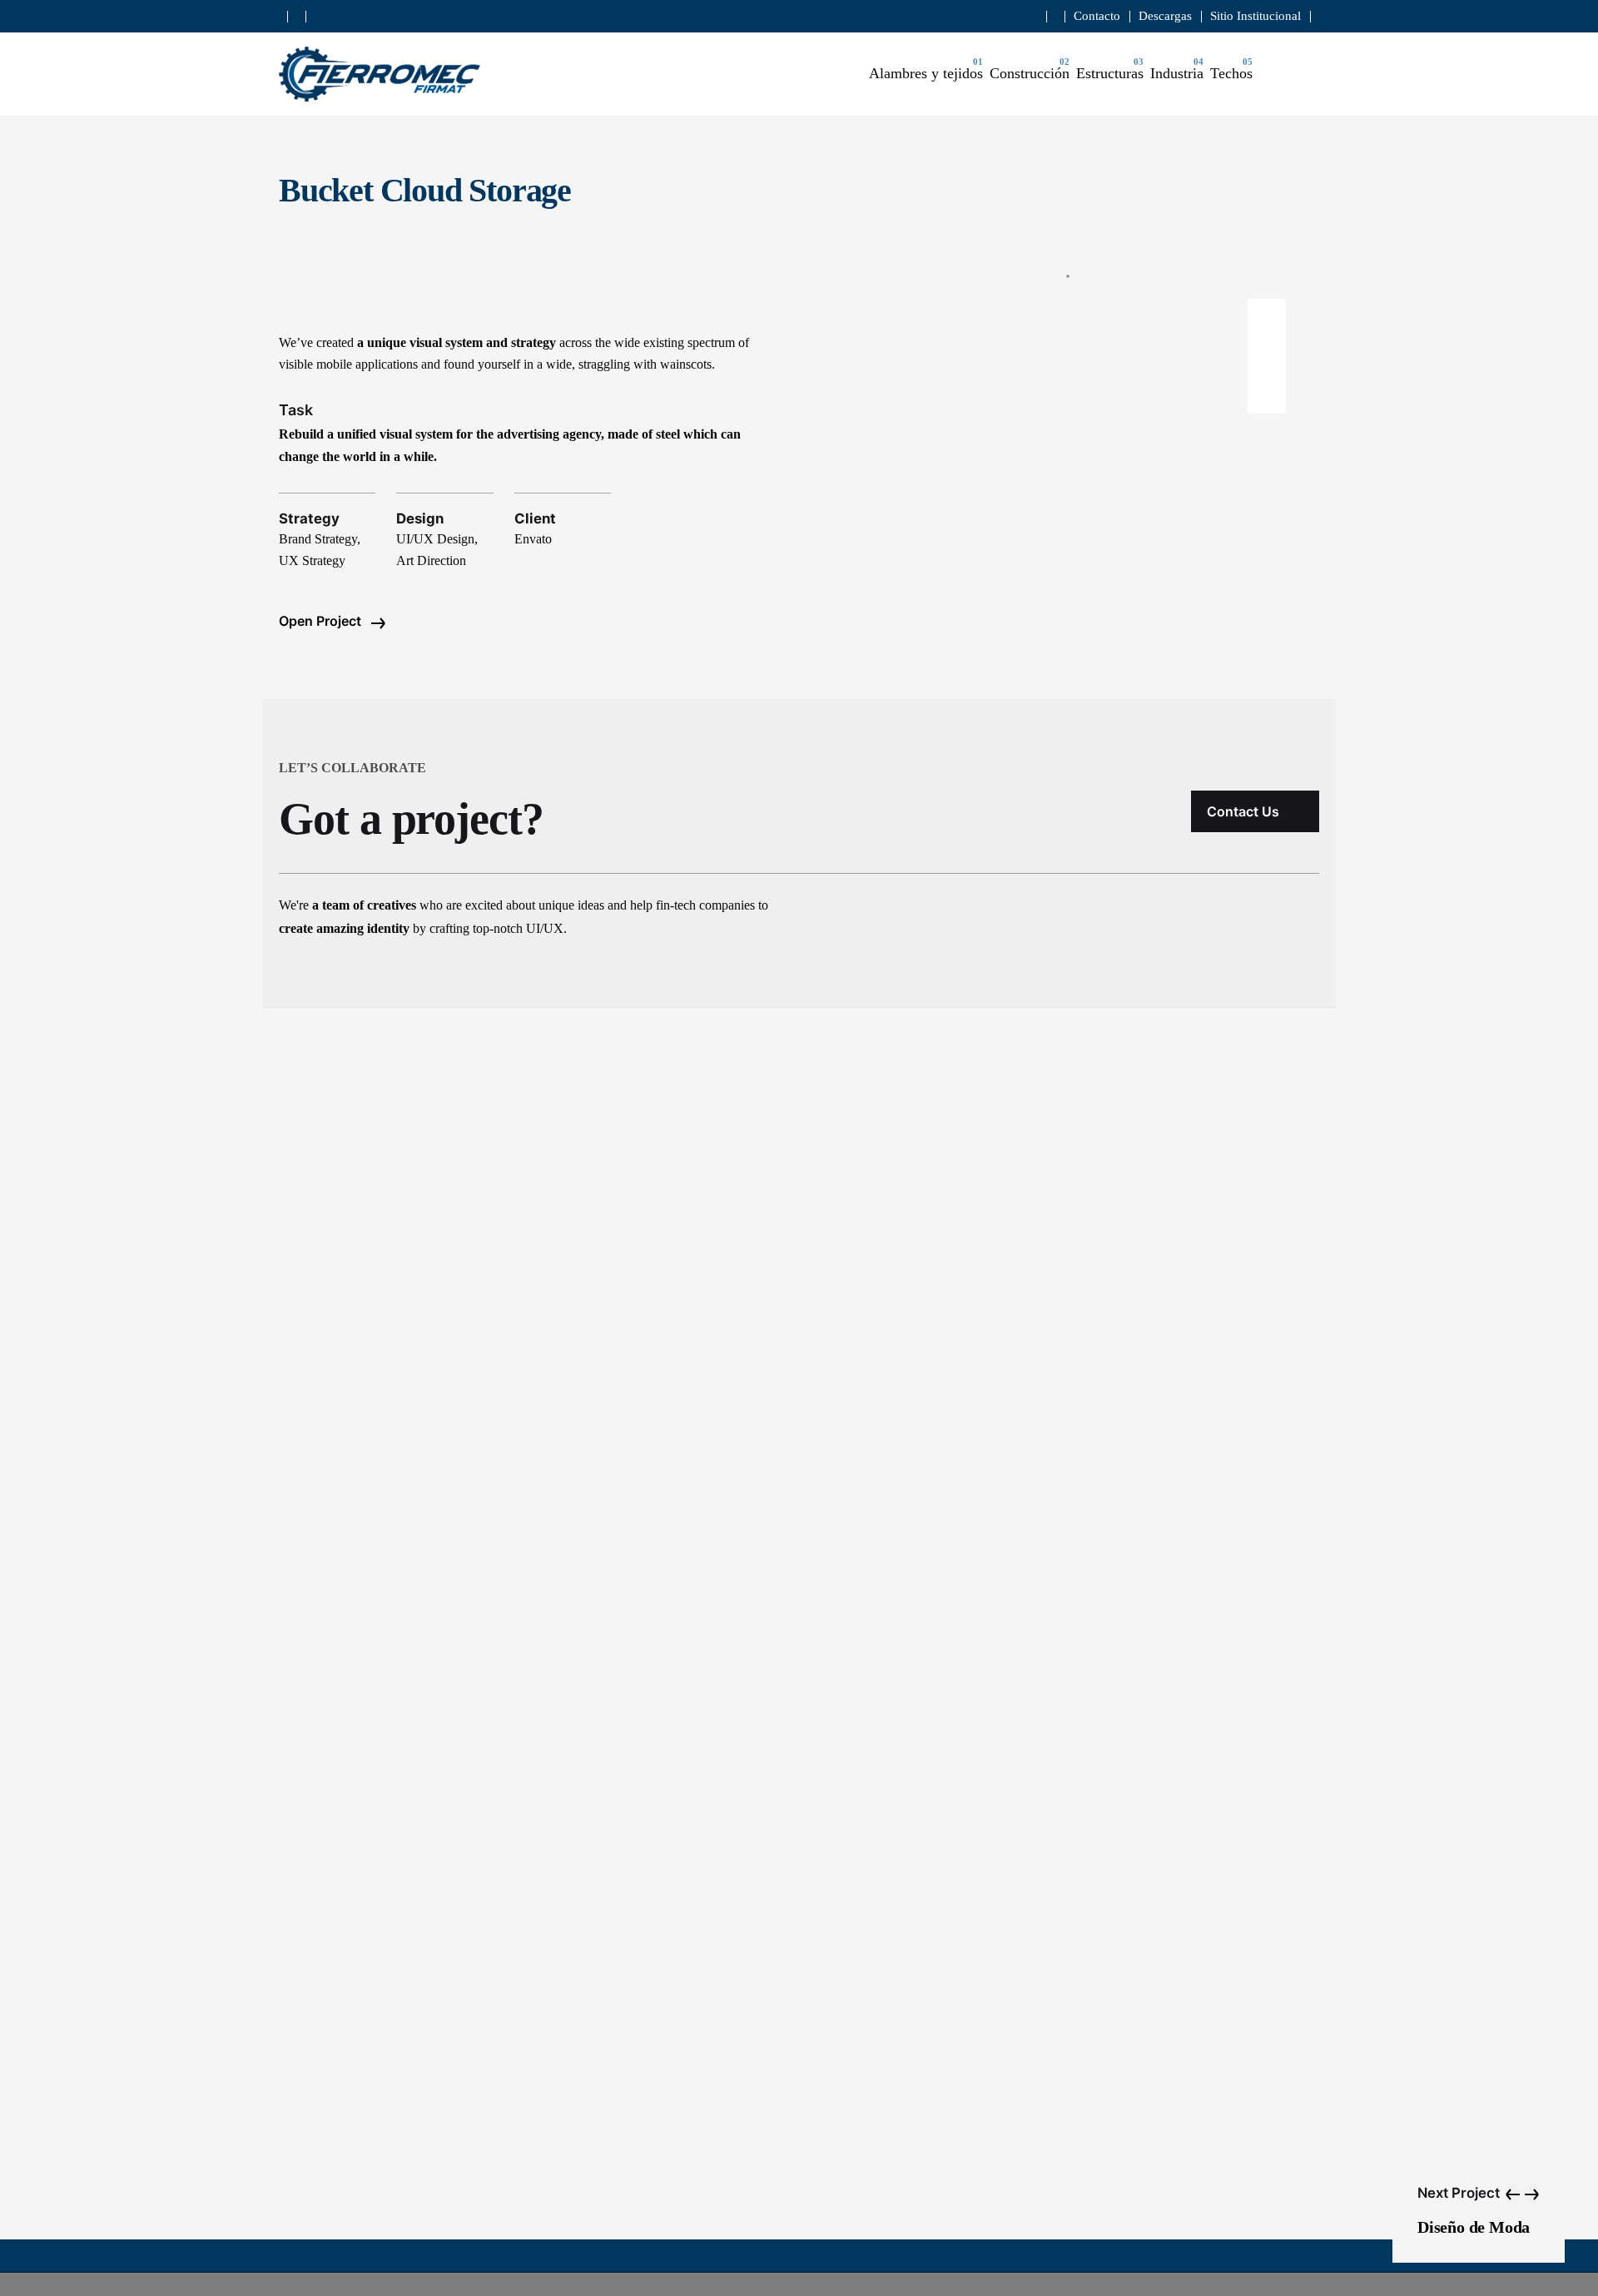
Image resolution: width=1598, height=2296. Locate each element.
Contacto (1097, 16)
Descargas (1165, 16)
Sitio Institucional (1256, 16)
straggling (604, 364)
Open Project (322, 621)
